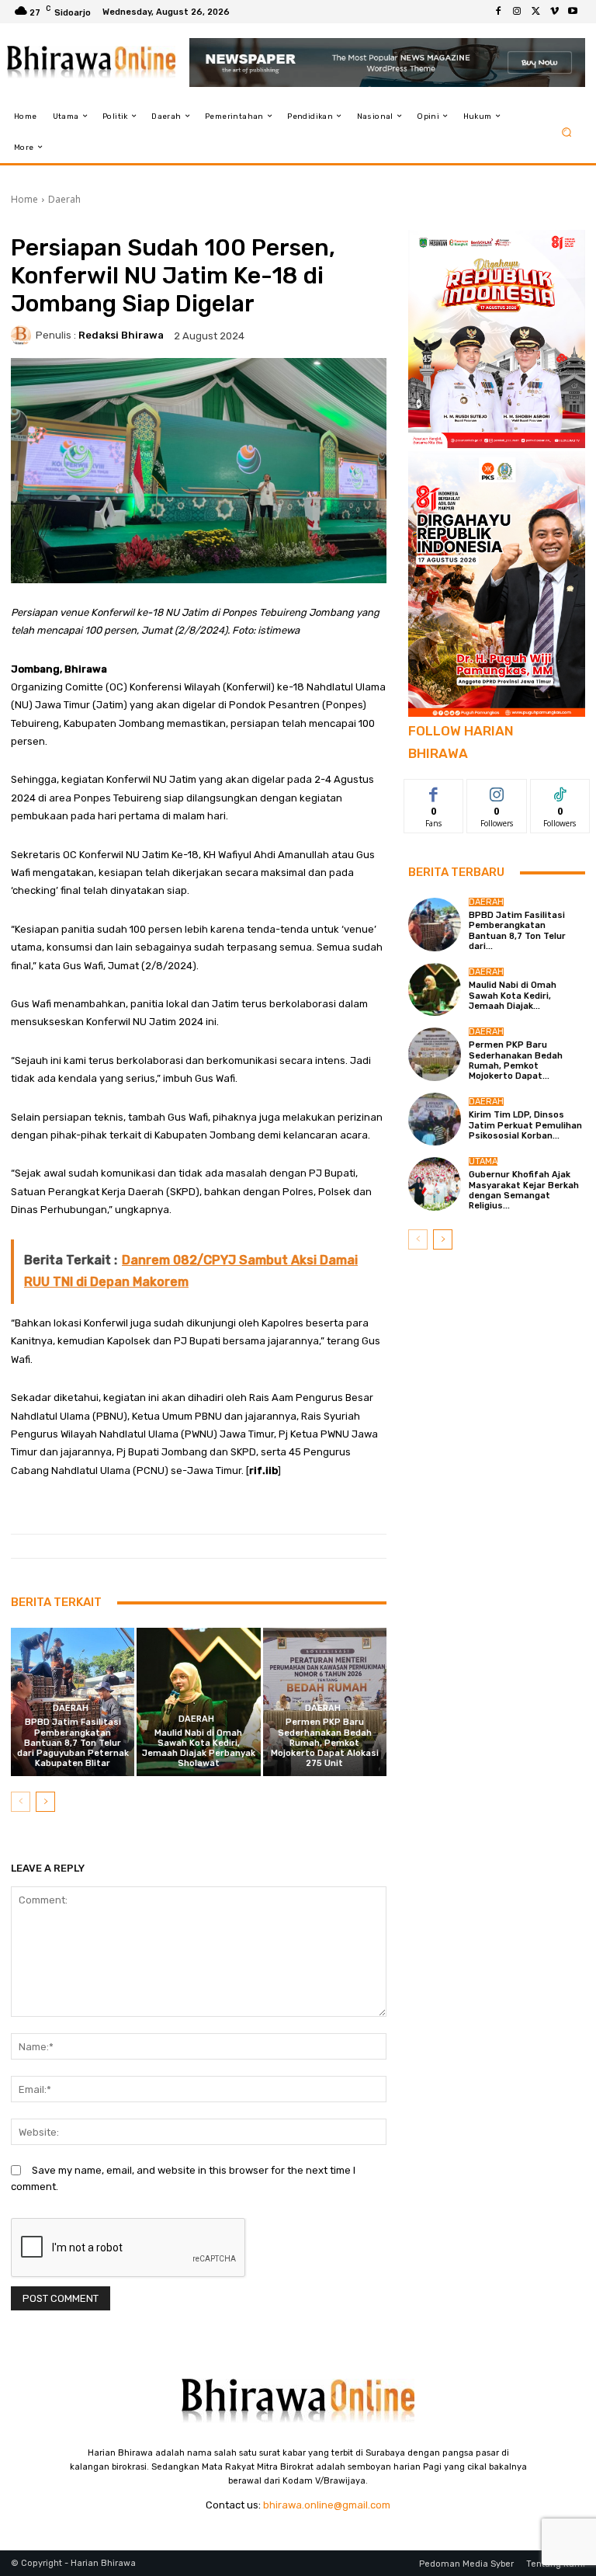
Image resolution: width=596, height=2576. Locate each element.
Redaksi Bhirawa (121, 335)
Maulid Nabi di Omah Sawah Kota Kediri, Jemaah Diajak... (513, 995)
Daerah (64, 199)
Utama (483, 1161)
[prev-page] (21, 1802)
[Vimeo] (554, 12)
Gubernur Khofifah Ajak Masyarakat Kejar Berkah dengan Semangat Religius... (524, 1190)
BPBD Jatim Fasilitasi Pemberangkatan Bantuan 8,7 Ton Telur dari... (517, 931)
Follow (497, 791)
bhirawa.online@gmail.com (327, 2505)
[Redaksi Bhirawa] (23, 335)
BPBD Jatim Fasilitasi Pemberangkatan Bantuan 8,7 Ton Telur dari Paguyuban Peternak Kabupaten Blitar (73, 1743)
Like (434, 791)
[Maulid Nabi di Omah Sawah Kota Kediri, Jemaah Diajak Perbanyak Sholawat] (198, 1702)
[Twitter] (535, 12)
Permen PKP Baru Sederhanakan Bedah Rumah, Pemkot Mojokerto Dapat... (516, 1060)
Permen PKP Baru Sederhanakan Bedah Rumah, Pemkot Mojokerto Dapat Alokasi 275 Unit (325, 1743)
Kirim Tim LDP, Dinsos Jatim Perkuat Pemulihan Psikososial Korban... (525, 1125)
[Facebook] (498, 12)
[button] (567, 132)
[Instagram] (517, 12)
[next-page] (45, 1802)
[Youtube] (573, 12)
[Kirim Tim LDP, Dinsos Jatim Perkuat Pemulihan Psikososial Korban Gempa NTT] (435, 1119)
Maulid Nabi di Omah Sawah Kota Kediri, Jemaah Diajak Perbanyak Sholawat (199, 1749)
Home (24, 199)
